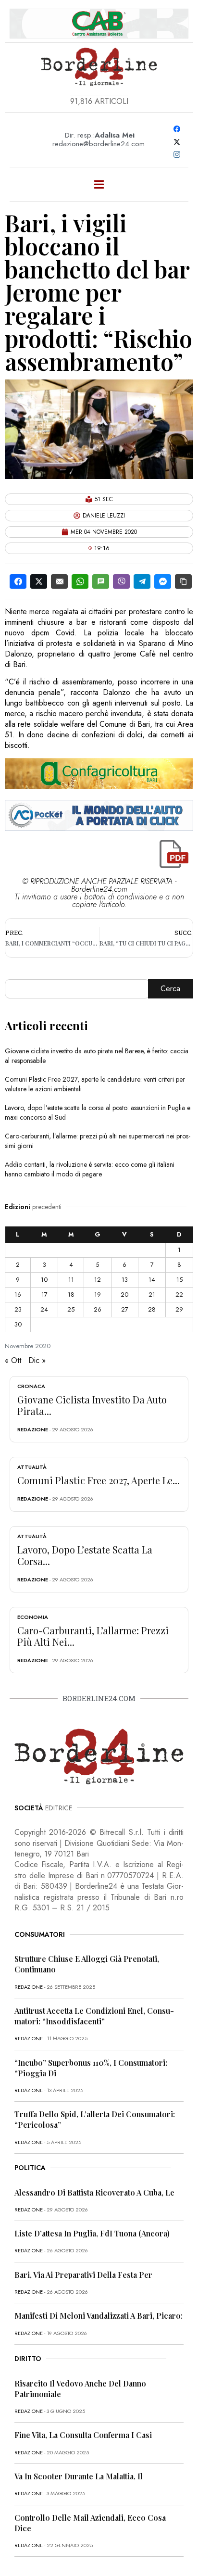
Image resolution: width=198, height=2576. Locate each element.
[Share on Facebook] (18, 581)
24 (44, 1309)
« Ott (13, 1360)
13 (125, 1280)
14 (152, 1280)
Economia (33, 1617)
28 (152, 1309)
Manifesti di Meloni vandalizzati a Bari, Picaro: (99, 2316)
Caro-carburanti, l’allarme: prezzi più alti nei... (93, 1636)
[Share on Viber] (121, 581)
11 (71, 1280)
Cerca (170, 989)
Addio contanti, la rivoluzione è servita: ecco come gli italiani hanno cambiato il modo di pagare (90, 1169)
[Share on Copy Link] (183, 581)
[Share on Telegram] (142, 581)
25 (71, 1309)
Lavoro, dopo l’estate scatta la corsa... (85, 1555)
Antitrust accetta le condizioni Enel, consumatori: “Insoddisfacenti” (94, 2016)
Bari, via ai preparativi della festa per (83, 2275)
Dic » (37, 1360)
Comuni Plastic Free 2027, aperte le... (99, 1480)
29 (179, 1309)
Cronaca (31, 1386)
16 (18, 1294)
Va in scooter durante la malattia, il (79, 2476)
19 (98, 1294)
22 (179, 1294)
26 (98, 1309)
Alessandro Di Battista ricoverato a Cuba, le (94, 2192)
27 (125, 1309)
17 (44, 1294)
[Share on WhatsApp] (80, 581)
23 (18, 1309)
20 (124, 1294)
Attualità (32, 1467)
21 (152, 1294)
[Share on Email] (59, 581)
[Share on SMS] (101, 581)
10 (44, 1280)
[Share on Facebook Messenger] (163, 581)
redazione (33, 1429)
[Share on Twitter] (39, 581)
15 (179, 1280)
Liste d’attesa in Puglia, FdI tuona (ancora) (92, 2233)
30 (18, 1324)
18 (71, 1294)
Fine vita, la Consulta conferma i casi (83, 2435)
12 (98, 1280)
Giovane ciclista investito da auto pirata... (92, 1405)
